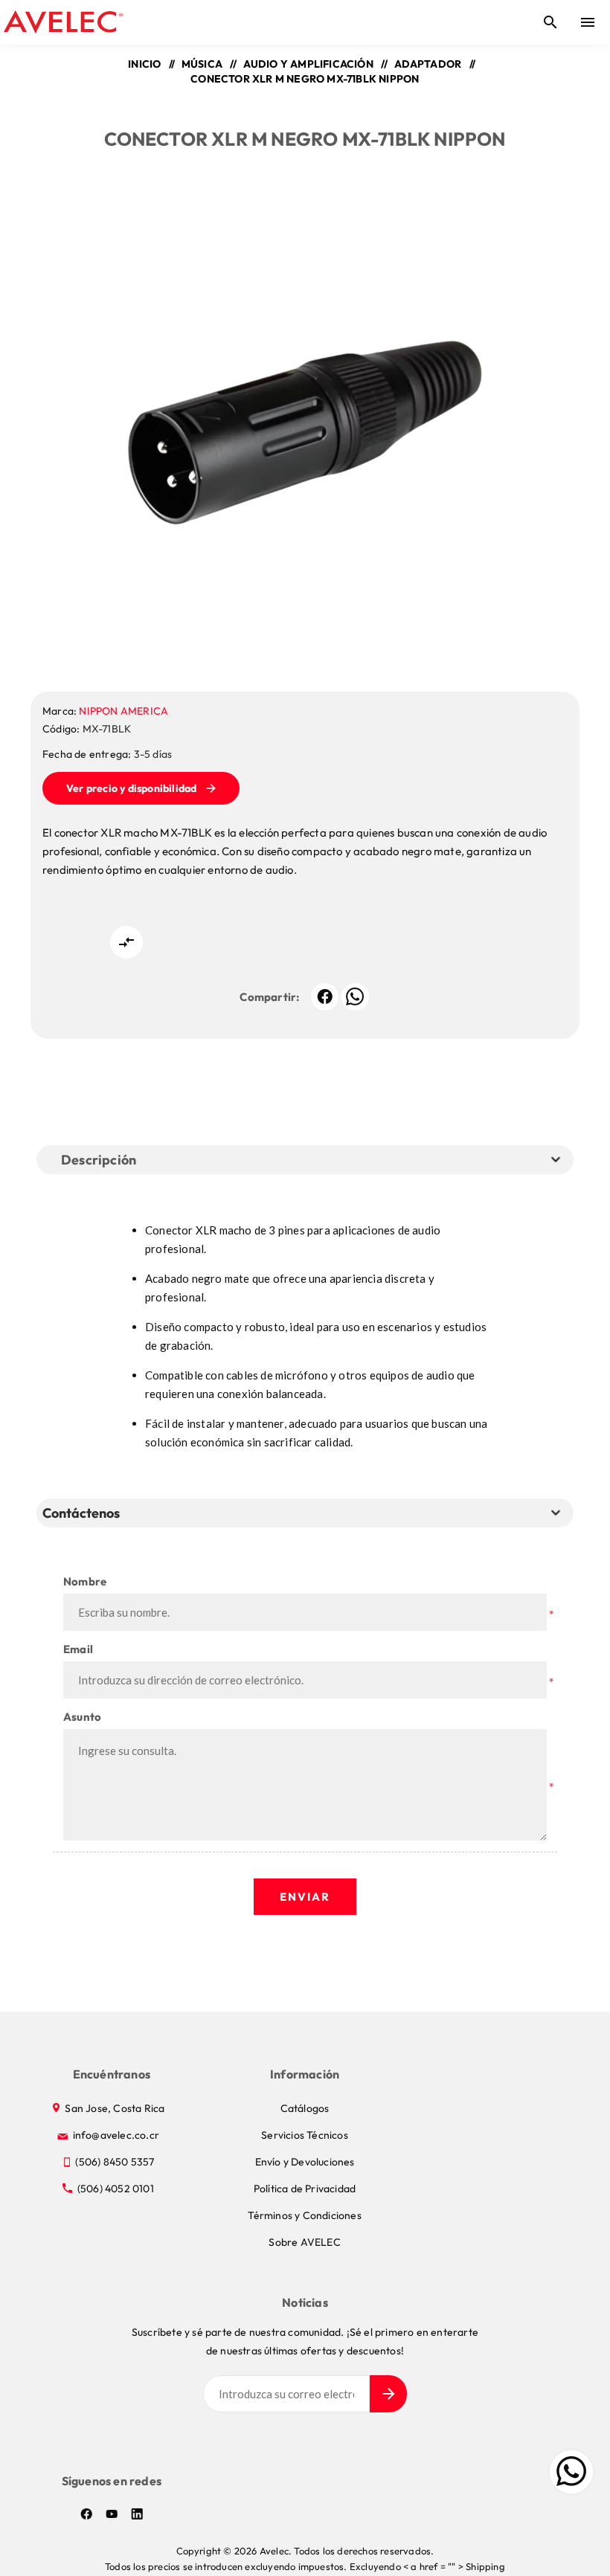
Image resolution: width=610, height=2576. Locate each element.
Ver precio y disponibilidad (131, 788)
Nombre (85, 1581)
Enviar (305, 1897)
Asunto (82, 1717)
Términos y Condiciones (304, 2215)
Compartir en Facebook (325, 997)
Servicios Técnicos (305, 2135)
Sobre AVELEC (304, 2242)
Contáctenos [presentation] (81, 1513)
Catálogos (305, 2108)
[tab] (84, 1513)
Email (78, 1649)
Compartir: (269, 997)
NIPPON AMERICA (123, 711)
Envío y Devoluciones (305, 2162)
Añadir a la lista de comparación (126, 942)
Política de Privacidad (305, 2189)
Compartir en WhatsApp (355, 997)
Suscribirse (388, 2394)
